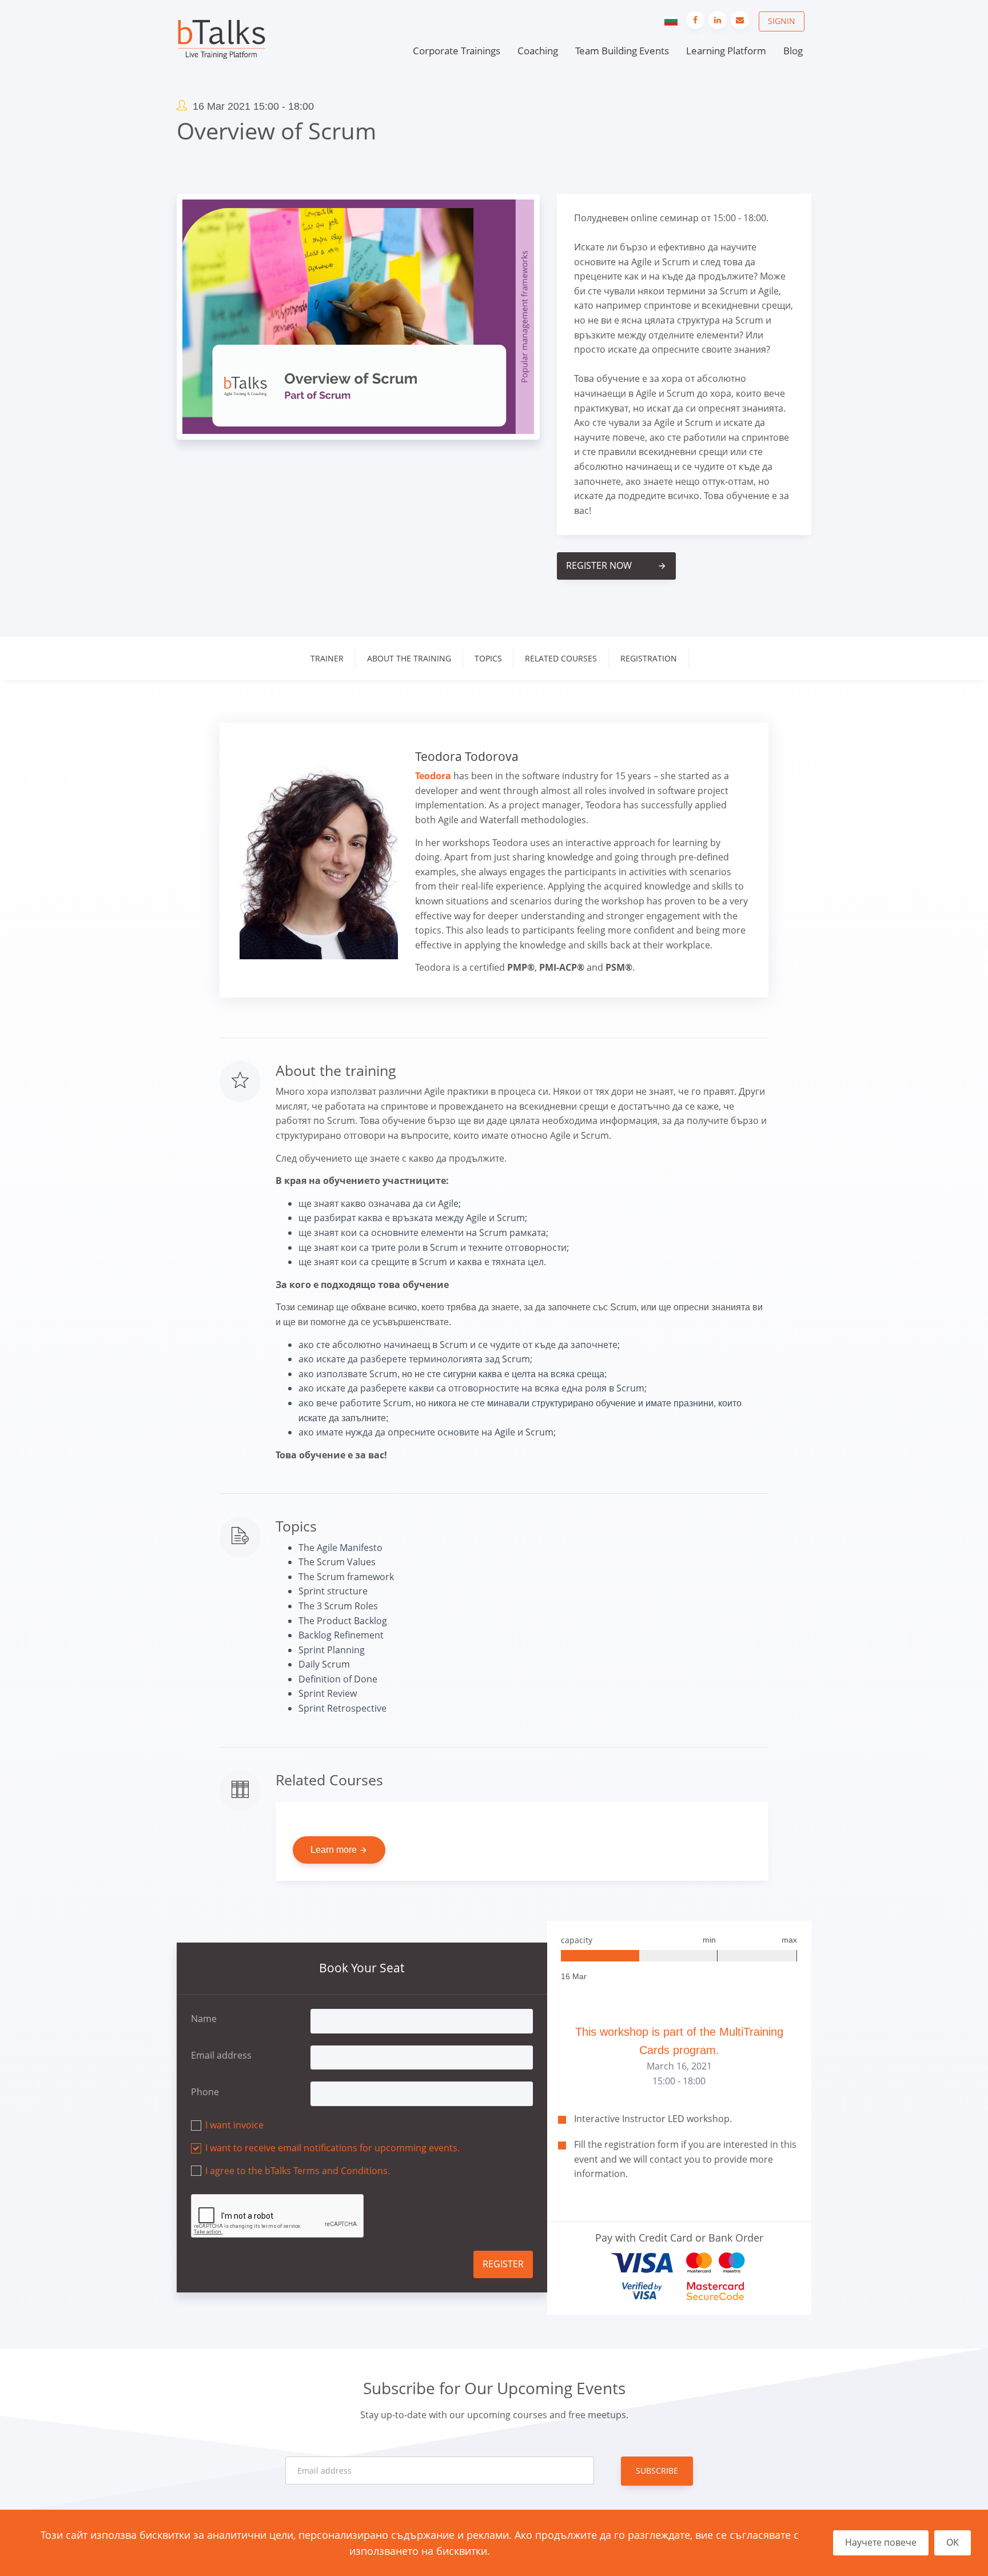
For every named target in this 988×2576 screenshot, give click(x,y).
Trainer (327, 658)
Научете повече (881, 2542)
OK (953, 2542)
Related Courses (561, 658)
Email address (221, 2055)
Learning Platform (726, 51)
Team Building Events (622, 51)
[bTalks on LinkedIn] (718, 20)
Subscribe (657, 2471)
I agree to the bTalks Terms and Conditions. (298, 2171)
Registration (649, 658)
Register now (616, 565)
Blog (793, 51)
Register (503, 2264)
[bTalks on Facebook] (695, 20)
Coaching (538, 51)
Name (204, 2019)
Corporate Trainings (457, 51)
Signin (782, 21)
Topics (488, 658)
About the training (409, 658)
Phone (205, 2092)
